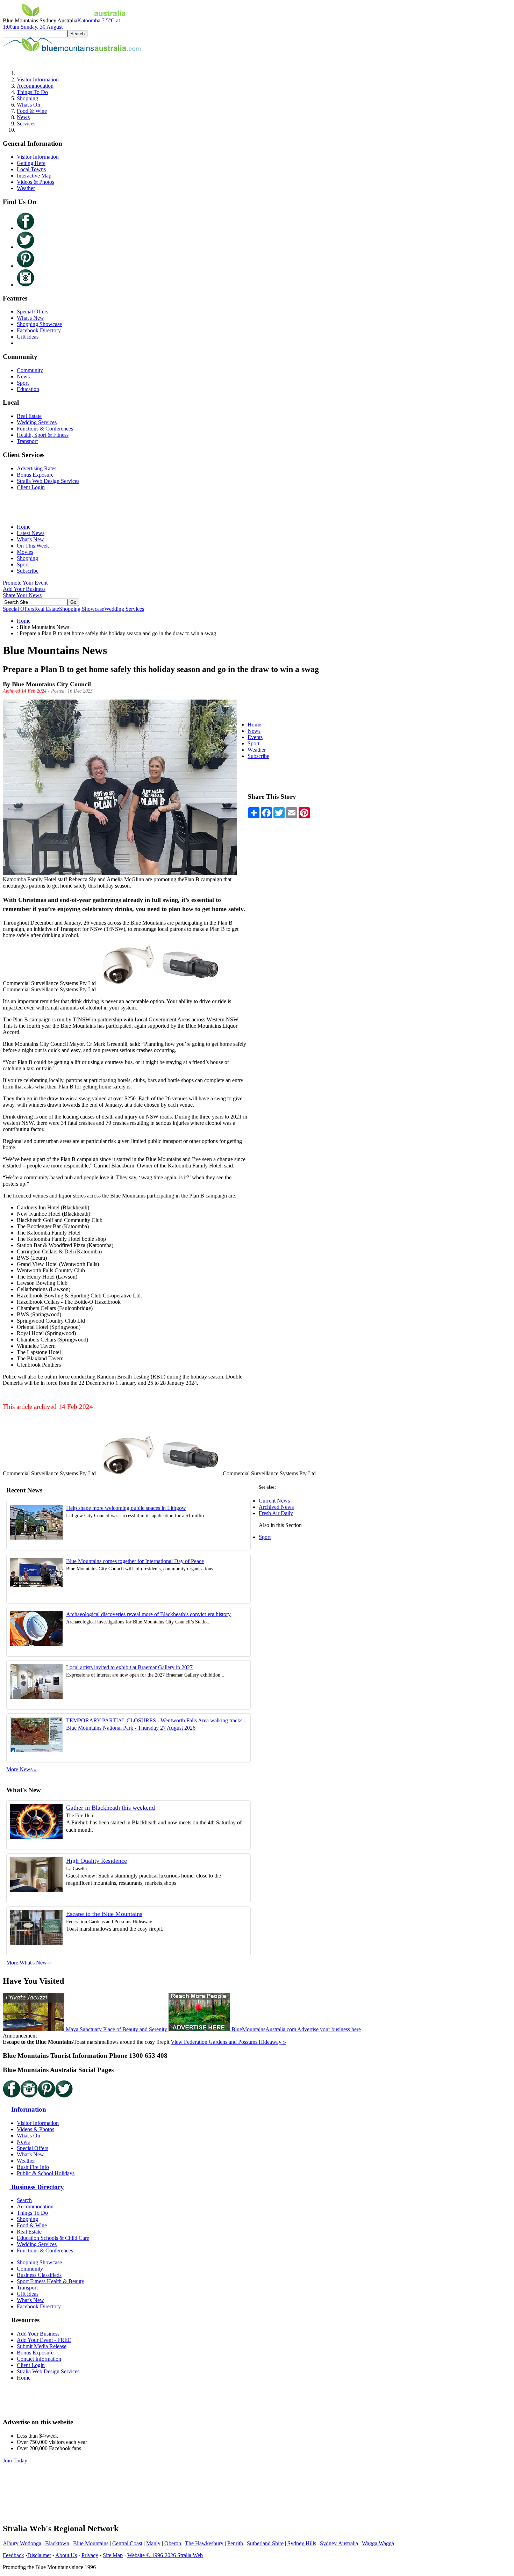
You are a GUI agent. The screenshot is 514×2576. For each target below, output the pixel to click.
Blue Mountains (91, 2543)
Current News (274, 1501)
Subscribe (28, 571)
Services (26, 124)
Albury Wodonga (22, 2543)
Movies (25, 552)
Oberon (173, 2543)
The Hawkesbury (204, 2543)
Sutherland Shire (265, 2543)
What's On (28, 105)
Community (30, 370)
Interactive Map (34, 176)
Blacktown (57, 2543)
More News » (22, 1769)
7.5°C (61, 24)
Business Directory (37, 2187)
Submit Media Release (42, 2346)
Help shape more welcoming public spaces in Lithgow (126, 1508)
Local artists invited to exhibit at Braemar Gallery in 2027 (129, 1667)
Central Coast (127, 2543)
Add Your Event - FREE (44, 2340)
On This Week (33, 546)
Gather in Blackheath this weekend (110, 1808)
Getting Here (31, 163)
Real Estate (29, 416)
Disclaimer (39, 2555)
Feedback (13, 2555)
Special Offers (33, 312)
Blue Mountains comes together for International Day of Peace (135, 1561)
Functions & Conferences (45, 429)
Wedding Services (37, 422)
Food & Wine (32, 111)
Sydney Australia (339, 2543)
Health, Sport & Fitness (43, 435)
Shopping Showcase (39, 324)
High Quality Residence (97, 1861)
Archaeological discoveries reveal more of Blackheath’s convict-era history (148, 1614)
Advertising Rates (37, 468)
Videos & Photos (35, 182)
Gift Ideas (28, 337)
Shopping (27, 98)
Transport (27, 441)
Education (28, 389)
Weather (26, 188)
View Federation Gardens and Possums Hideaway (228, 2042)
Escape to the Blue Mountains (104, 1914)
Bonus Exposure (35, 475)
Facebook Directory (39, 330)
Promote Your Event (25, 583)
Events (255, 737)
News (23, 117)
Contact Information (39, 2359)
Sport (23, 383)
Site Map (113, 2555)
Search (24, 2200)
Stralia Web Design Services (48, 481)
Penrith (235, 2543)
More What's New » (29, 1963)
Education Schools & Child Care (53, 2238)
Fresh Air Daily (276, 1513)
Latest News (31, 533)
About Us (66, 2555)
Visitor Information (38, 79)
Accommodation (35, 86)
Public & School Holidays (46, 2173)
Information (28, 2109)
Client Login (31, 487)
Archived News (276, 1507)
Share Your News (22, 595)
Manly (153, 2543)
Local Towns (31, 169)
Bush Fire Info (33, 2167)
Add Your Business (24, 589)
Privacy (90, 2555)
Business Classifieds (39, 2275)
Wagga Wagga (378, 2543)
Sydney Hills (302, 2543)
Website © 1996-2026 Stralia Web (165, 2555)
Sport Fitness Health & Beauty (51, 2281)
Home (24, 527)
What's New (30, 318)
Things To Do (32, 92)
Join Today (16, 2461)
